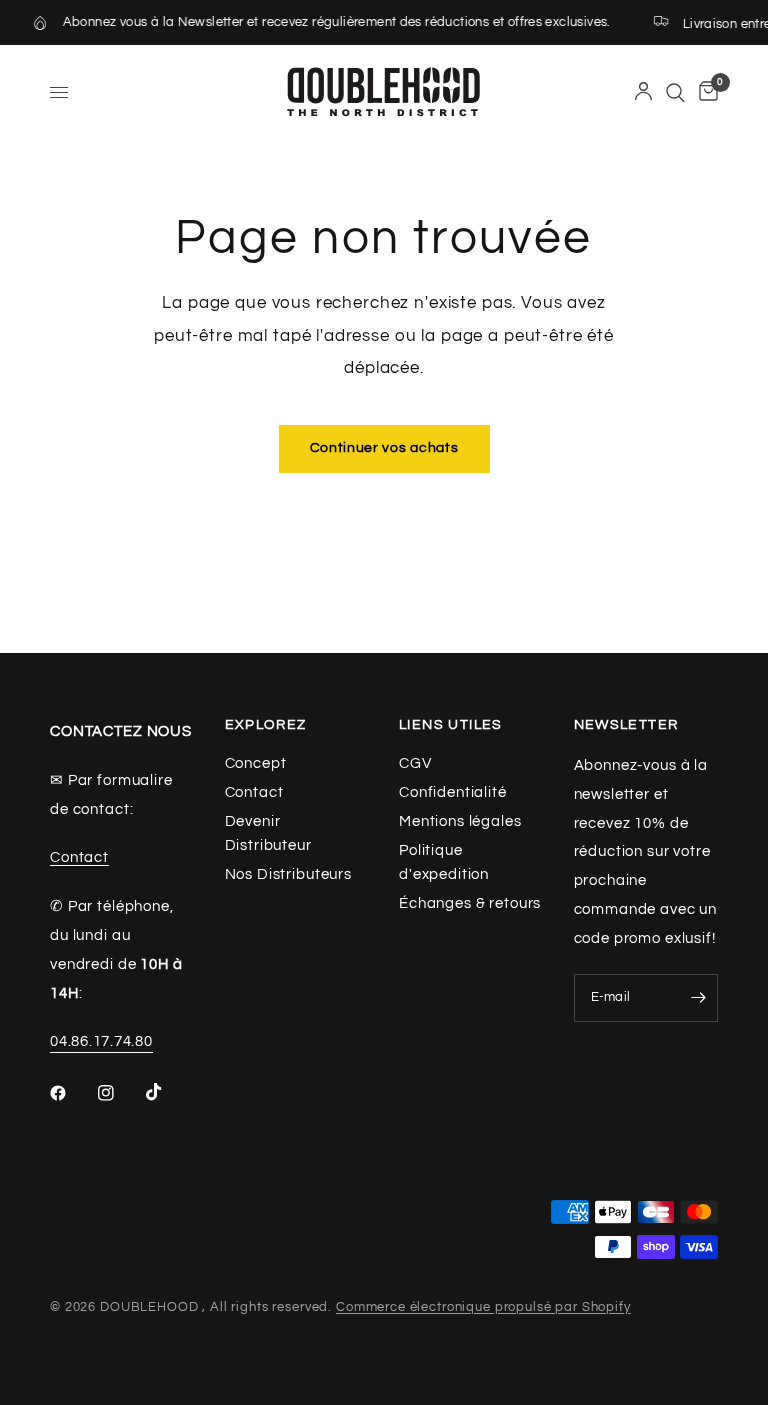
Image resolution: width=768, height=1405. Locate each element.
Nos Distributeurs (288, 874)
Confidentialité (453, 792)
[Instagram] (120, 1093)
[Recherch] (675, 92)
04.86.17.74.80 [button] (101, 1041)
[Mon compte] (643, 92)
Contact (79, 857)
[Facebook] (72, 1093)
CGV (415, 763)
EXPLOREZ (266, 725)
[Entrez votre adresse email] (698, 998)
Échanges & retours (470, 903)
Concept (256, 763)
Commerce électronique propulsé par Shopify (483, 1307)
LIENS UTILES (451, 725)
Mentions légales (460, 821)
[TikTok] (168, 1092)
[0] (705, 92)
